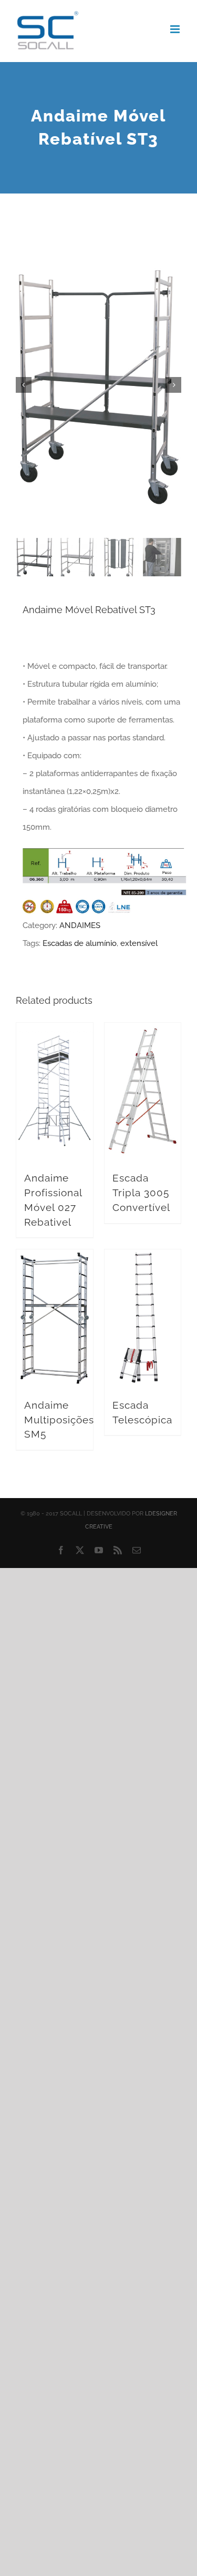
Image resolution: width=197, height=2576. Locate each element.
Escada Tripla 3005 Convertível (141, 1192)
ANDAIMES (80, 925)
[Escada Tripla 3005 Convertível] (143, 1092)
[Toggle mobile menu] (176, 29)
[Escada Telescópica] (143, 1318)
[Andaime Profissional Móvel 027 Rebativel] (55, 1092)
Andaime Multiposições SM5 (59, 1419)
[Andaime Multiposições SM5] (55, 1318)
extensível (139, 943)
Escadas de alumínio (80, 943)
